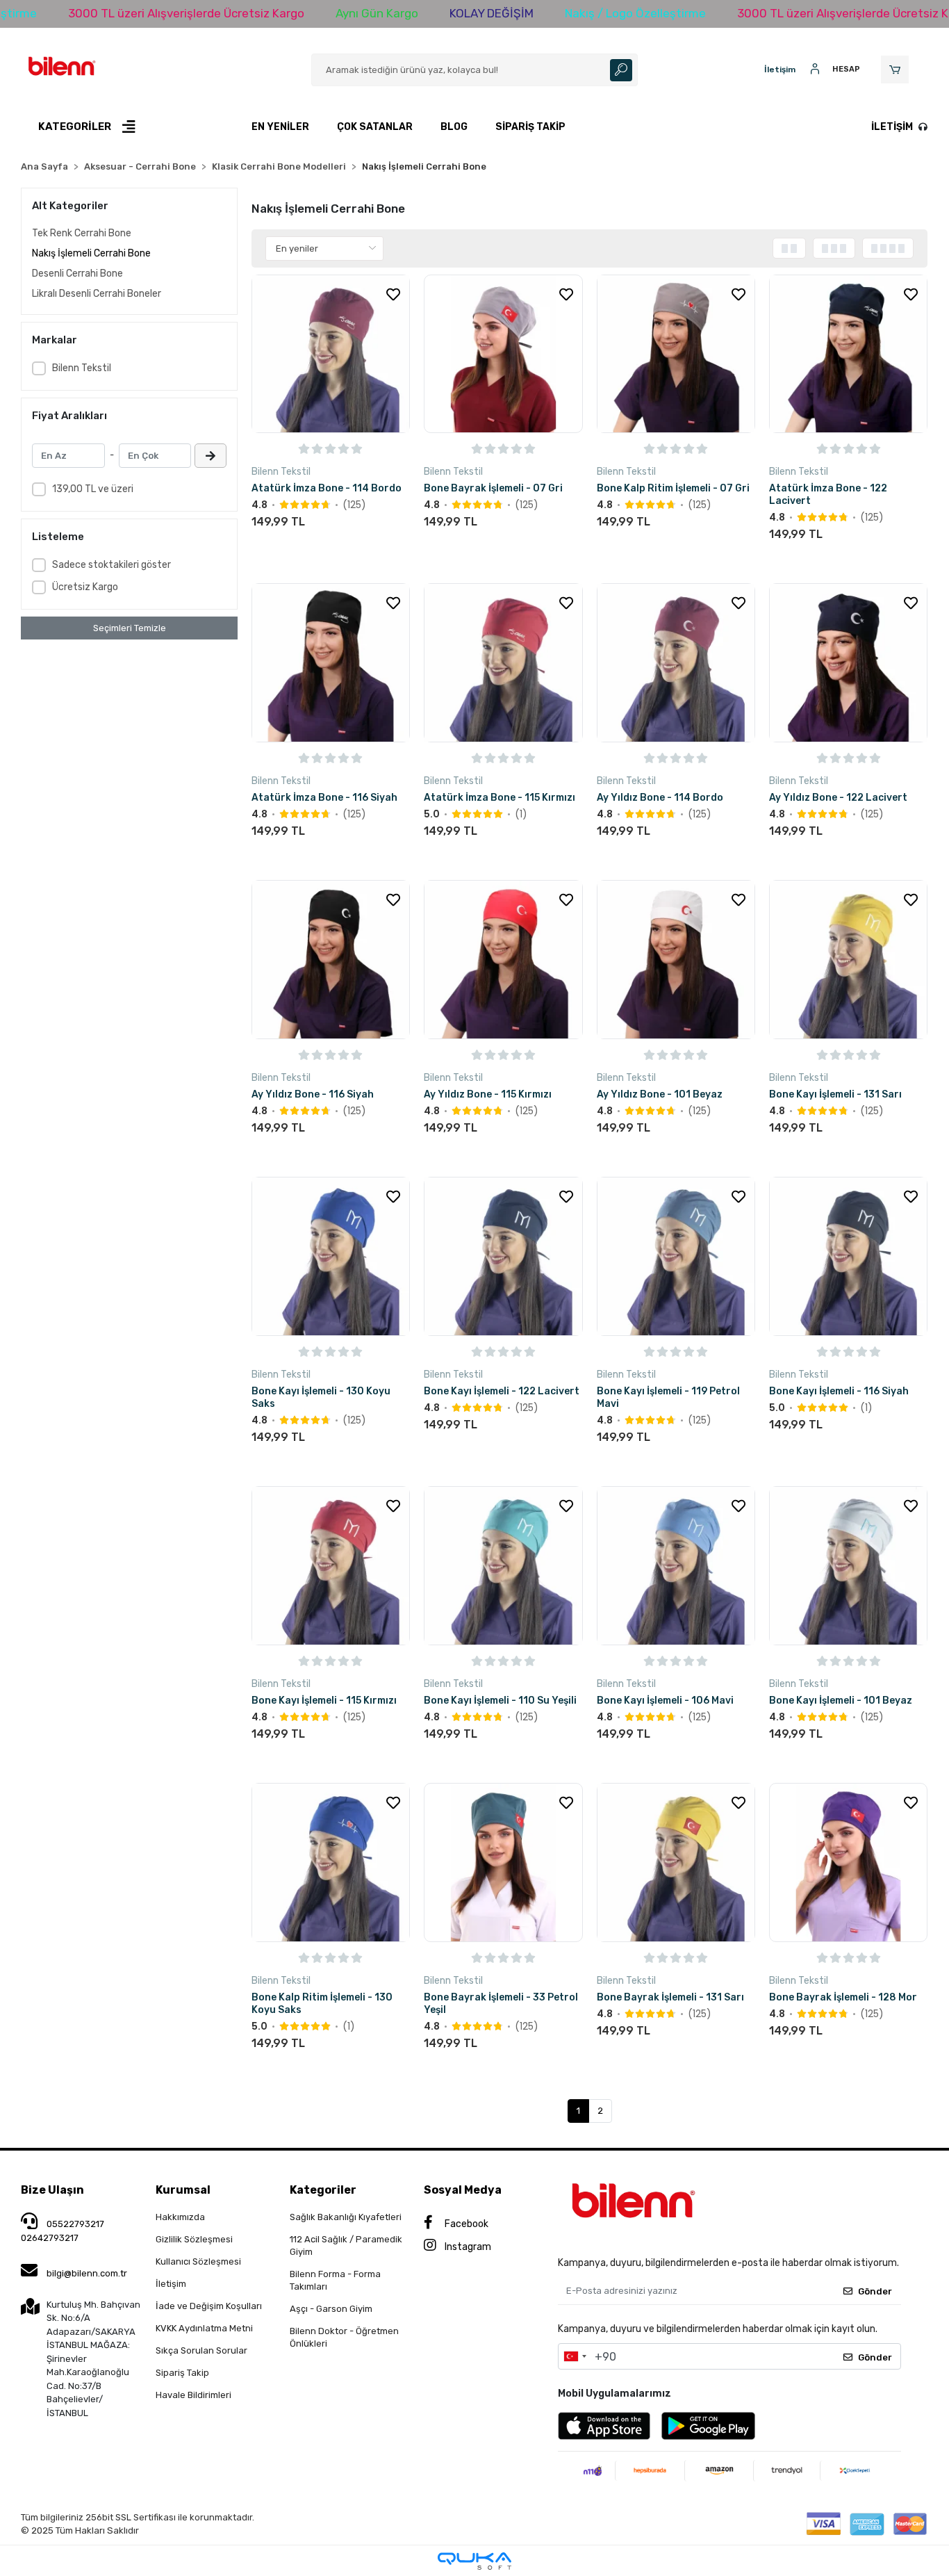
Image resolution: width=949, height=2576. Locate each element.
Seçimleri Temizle (130, 628)
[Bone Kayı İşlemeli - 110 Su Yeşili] (503, 1565)
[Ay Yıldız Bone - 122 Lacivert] (848, 662)
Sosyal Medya (463, 2190)
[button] (897, 70)
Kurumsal (183, 2190)
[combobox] (575, 2356)
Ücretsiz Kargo (85, 587)
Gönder (875, 2291)
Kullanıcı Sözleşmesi (198, 2261)
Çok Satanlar (375, 127)
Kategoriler (323, 2190)
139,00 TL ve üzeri (93, 489)
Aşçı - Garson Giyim (331, 2309)
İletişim (892, 127)
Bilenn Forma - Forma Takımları (335, 2280)
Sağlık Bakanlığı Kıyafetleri (346, 2217)
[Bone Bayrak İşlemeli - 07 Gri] (503, 354)
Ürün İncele (371, 547)
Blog (454, 127)
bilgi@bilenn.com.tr (87, 2273)
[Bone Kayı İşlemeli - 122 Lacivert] (503, 1256)
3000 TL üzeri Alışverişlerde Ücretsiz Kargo (186, 13)
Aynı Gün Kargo (377, 13)
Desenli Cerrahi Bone (77, 274)
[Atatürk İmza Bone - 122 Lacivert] (848, 354)
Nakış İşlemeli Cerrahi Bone (91, 253)
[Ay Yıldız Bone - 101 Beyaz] (676, 959)
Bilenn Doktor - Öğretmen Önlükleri (344, 2337)
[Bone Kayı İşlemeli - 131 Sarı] (848, 959)
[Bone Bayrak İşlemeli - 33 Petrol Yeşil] (503, 1862)
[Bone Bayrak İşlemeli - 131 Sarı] (676, 1862)
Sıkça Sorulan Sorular (201, 2350)
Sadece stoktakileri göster (112, 565)
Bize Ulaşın (52, 2190)
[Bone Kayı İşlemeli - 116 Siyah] (848, 1256)
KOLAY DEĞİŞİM (492, 13)
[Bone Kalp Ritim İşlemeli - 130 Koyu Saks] (331, 1862)
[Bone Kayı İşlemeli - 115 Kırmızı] (331, 1565)
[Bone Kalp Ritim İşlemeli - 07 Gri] (676, 354)
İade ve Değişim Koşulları (209, 2306)
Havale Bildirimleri (193, 2395)
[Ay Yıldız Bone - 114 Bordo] (676, 662)
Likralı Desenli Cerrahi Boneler (97, 294)
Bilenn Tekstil (82, 368)
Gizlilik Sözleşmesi (194, 2239)
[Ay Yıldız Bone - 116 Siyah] (331, 959)
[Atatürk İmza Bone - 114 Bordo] (331, 354)
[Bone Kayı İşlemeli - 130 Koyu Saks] (331, 1256)
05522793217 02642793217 (63, 2231)
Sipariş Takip (530, 127)
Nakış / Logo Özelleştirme (635, 13)
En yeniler (280, 127)
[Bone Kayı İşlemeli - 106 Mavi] (676, 1565)
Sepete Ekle (290, 546)
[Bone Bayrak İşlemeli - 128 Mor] (848, 1862)
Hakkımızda (180, 2217)
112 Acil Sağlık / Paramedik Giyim (346, 2245)
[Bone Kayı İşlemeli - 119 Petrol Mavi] (676, 1256)
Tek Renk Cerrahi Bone (82, 233)
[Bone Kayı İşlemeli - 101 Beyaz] (848, 1565)
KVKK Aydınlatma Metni (204, 2328)
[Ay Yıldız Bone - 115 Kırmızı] (503, 959)
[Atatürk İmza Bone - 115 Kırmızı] (503, 662)
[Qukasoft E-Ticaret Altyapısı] (474, 2561)
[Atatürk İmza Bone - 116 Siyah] (331, 662)
